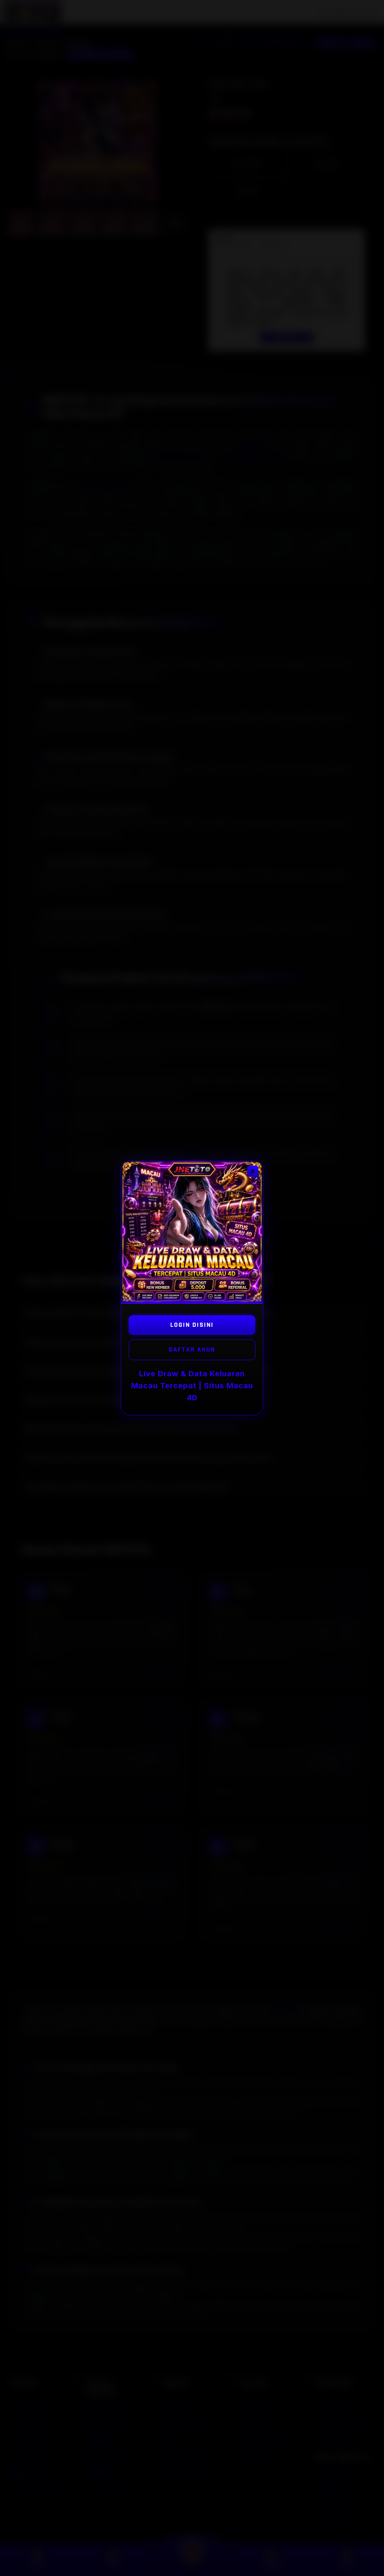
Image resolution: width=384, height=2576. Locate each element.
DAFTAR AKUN (192, 1349)
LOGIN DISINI (192, 1325)
